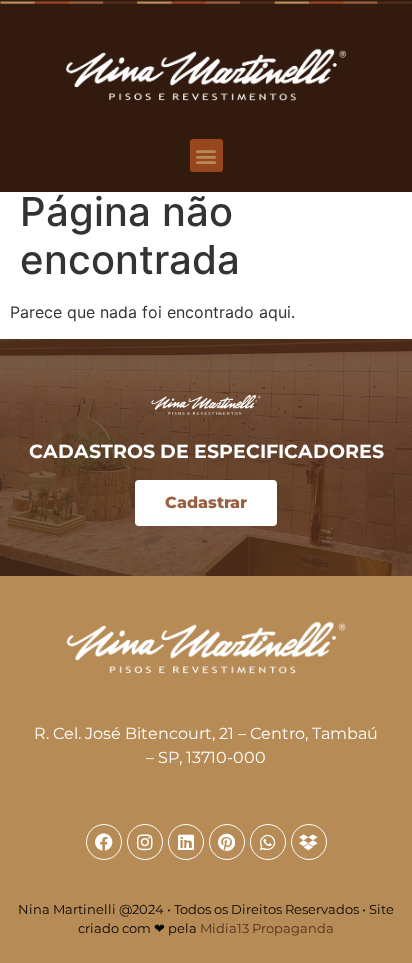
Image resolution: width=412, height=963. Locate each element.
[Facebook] (104, 842)
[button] (206, 155)
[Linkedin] (186, 842)
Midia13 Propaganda (267, 928)
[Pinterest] (227, 842)
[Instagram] (145, 842)
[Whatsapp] (268, 842)
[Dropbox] (309, 842)
